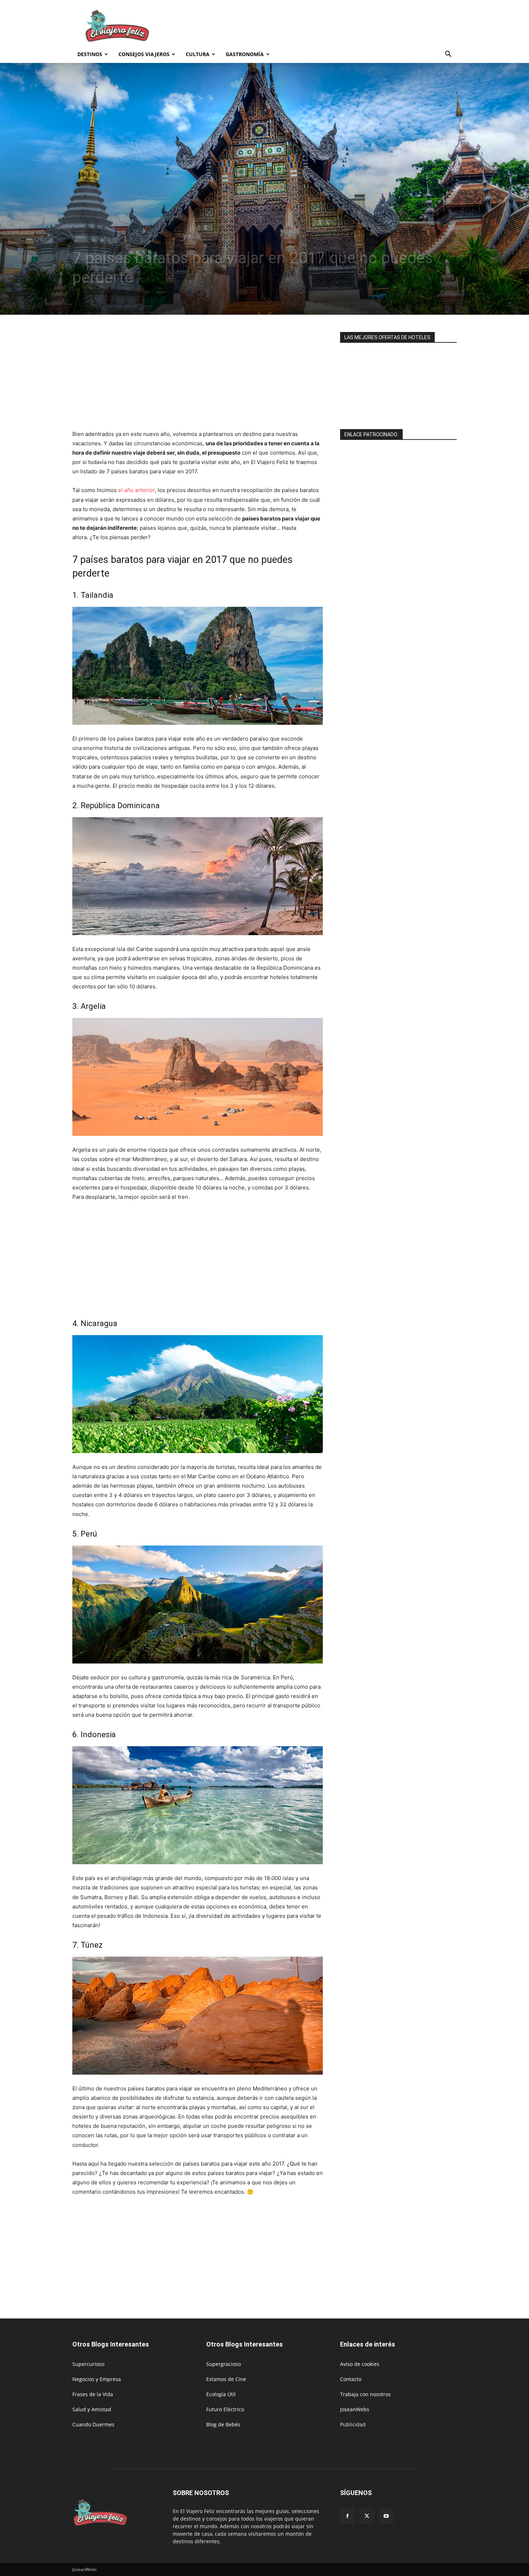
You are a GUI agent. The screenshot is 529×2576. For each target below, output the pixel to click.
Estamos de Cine (226, 2379)
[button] (448, 55)
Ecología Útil (221, 2394)
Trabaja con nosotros (365, 2394)
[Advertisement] (326, 26)
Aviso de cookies (360, 2364)
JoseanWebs (355, 2409)
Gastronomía (245, 54)
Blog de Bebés (223, 2424)
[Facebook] (347, 2516)
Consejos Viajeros (144, 54)
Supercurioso (88, 2364)
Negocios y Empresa (97, 2379)
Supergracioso (223, 2364)
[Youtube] (386, 2516)
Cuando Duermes (93, 2424)
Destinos (90, 54)
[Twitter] (367, 2516)
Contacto (351, 2379)
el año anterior (136, 490)
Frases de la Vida (93, 2394)
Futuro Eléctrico (225, 2409)
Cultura (198, 54)
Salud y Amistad (92, 2409)
